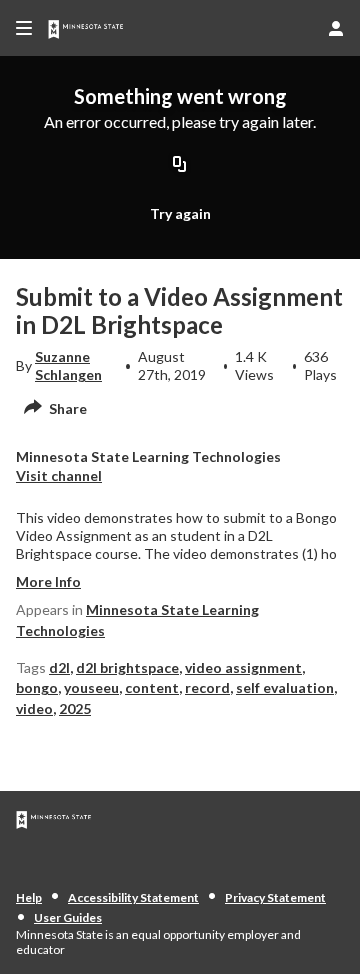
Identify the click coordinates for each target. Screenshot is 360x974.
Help (29, 897)
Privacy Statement (275, 897)
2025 (75, 708)
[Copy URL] (180, 165)
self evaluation (285, 687)
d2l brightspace (127, 667)
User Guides (68, 917)
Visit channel (59, 475)
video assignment (243, 667)
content (152, 687)
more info (48, 581)
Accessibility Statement (133, 897)
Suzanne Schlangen (68, 365)
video (34, 708)
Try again (180, 213)
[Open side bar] (24, 28)
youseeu (91, 687)
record (207, 687)
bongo (37, 687)
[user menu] (336, 28)
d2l (59, 667)
